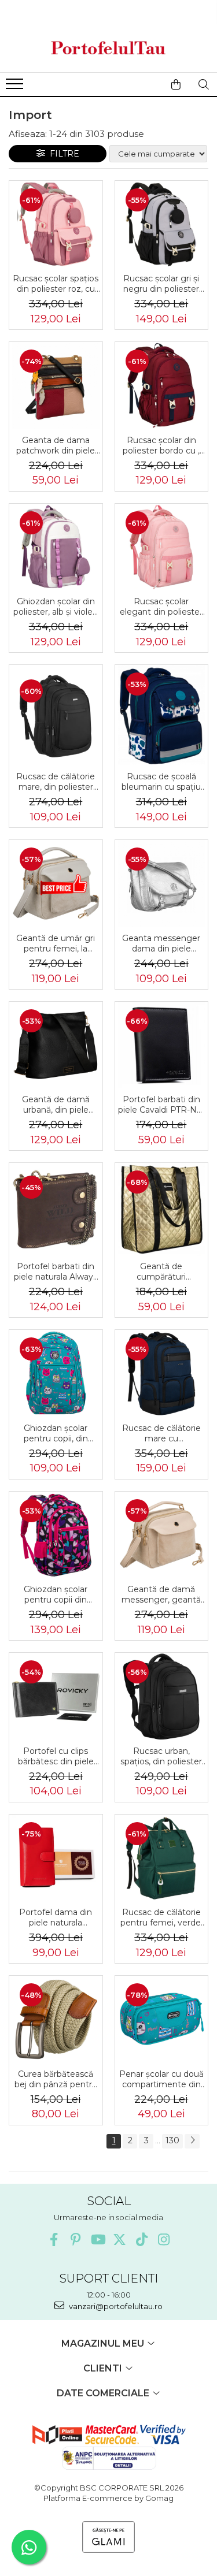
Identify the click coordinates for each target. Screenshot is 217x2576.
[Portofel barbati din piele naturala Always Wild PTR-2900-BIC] (56, 1209)
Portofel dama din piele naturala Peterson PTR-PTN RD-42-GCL (56, 1917)
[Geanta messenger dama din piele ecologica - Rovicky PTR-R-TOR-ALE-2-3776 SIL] (162, 884)
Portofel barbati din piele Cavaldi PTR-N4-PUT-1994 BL (161, 1105)
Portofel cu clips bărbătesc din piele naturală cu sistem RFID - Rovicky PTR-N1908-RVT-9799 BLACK (56, 1756)
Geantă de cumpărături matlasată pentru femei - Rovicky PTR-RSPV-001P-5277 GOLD (161, 1272)
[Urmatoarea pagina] (192, 2141)
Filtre (62, 154)
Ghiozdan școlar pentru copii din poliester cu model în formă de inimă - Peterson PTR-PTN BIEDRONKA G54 (56, 1594)
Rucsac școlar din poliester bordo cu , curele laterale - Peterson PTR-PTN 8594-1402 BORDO (161, 445)
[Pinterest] (76, 2239)
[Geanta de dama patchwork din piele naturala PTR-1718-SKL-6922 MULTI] (56, 386)
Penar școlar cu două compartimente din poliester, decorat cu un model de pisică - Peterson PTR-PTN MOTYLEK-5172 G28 (161, 2079)
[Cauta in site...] (204, 84)
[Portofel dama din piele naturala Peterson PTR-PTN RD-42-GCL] (56, 1858)
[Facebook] (54, 2239)
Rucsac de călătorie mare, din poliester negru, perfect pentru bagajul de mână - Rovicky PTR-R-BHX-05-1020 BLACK (56, 782)
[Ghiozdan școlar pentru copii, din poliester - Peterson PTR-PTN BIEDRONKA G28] (56, 1374)
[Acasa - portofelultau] (109, 48)
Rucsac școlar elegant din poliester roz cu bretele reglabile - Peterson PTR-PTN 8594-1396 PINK (161, 607)
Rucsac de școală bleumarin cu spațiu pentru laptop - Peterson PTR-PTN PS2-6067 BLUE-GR (161, 782)
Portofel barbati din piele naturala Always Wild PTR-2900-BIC (56, 1272)
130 (172, 2140)
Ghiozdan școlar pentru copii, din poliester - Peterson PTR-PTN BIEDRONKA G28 (56, 1433)
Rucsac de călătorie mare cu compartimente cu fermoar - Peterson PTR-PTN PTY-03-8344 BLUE (161, 1433)
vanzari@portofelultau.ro (115, 2306)
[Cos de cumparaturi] (176, 84)
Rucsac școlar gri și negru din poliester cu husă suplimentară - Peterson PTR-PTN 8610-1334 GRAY (161, 284)
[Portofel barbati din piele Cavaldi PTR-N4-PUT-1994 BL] (162, 1045)
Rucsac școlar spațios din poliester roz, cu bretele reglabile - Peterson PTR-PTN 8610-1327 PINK (56, 284)
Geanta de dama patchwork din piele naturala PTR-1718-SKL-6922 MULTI (56, 445)
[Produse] (16, 87)
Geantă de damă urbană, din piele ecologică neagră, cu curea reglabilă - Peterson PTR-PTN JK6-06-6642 (56, 1105)
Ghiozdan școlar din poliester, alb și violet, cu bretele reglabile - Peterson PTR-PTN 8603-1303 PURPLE (56, 607)
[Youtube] (98, 2239)
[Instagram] (163, 2239)
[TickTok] (141, 2239)
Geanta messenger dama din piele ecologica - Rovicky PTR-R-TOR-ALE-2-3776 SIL (161, 943)
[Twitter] (119, 2239)
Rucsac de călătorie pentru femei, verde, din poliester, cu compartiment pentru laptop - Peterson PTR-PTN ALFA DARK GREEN (161, 1917)
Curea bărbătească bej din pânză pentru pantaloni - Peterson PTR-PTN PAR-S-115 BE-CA (56, 2079)
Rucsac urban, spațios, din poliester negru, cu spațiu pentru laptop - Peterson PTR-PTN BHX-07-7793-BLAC (161, 1756)
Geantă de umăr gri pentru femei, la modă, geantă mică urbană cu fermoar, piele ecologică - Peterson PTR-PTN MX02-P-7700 (56, 943)
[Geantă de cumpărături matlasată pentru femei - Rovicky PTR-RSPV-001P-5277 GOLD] (162, 1209)
